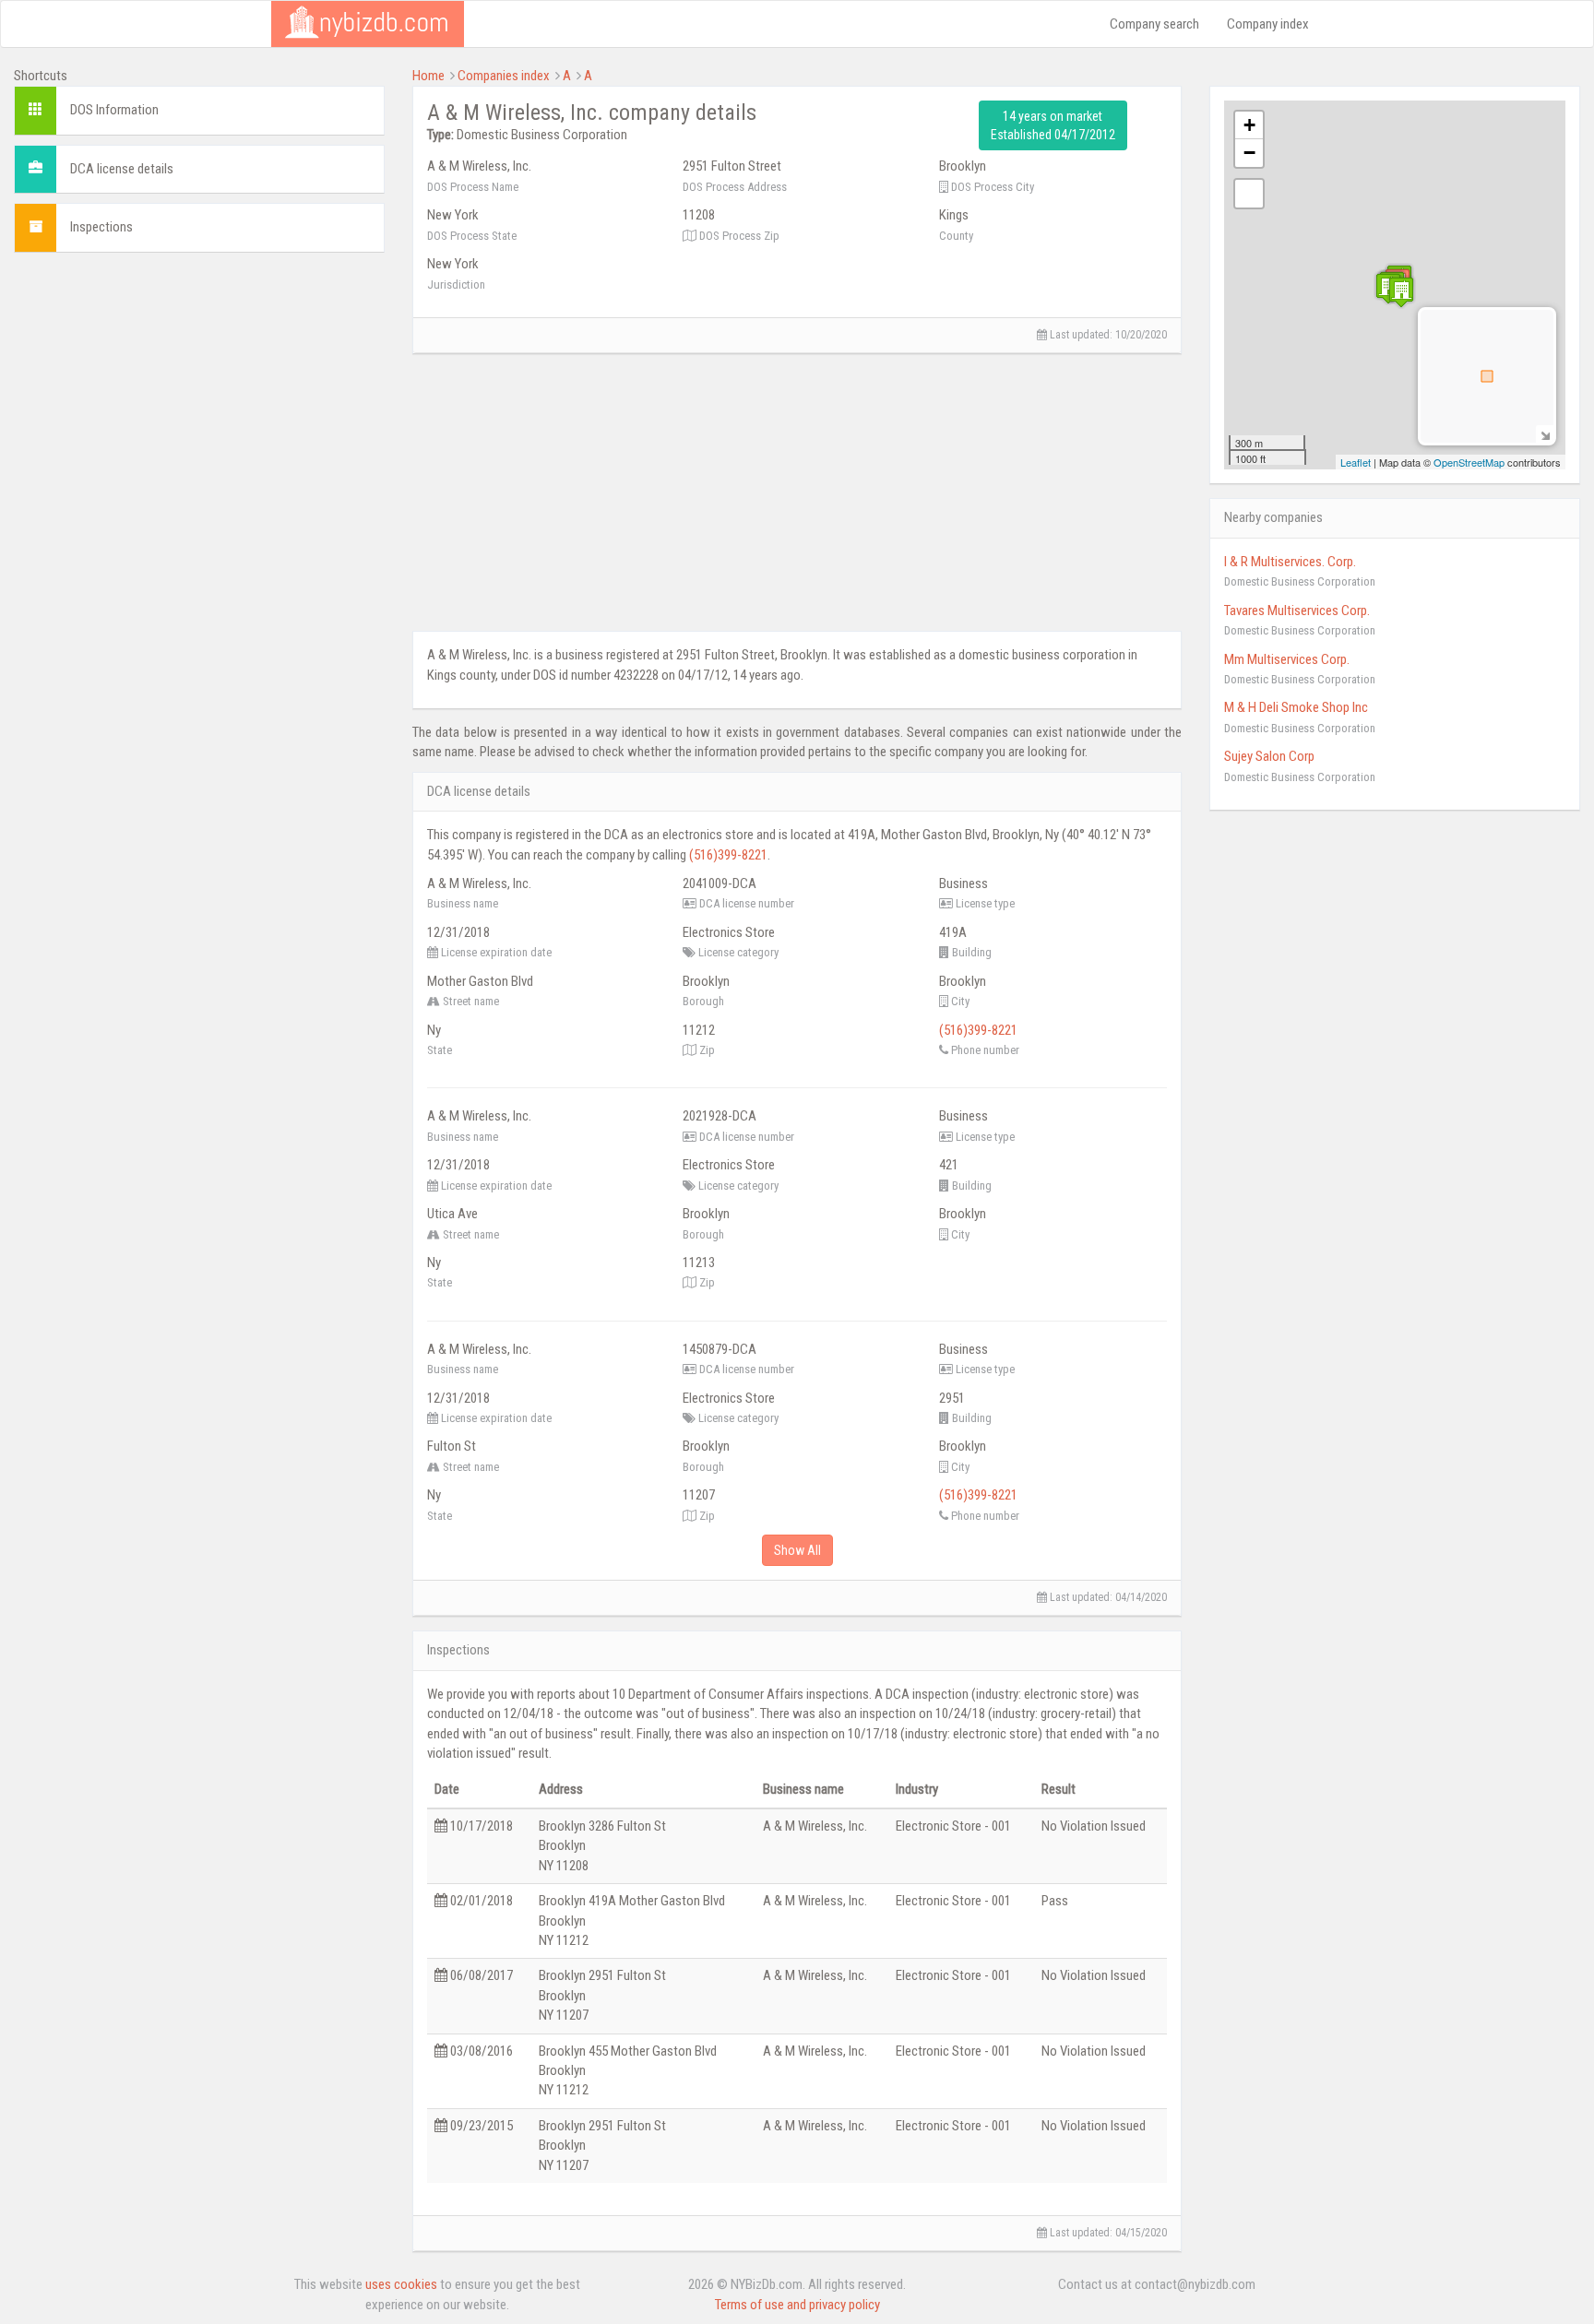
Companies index (504, 76)
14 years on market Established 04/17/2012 (1053, 125)
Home (428, 76)
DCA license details (122, 169)
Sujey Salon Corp (1269, 756)
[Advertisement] (199, 396)
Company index (1268, 24)
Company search (1154, 24)
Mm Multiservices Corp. (1287, 659)
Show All (797, 1550)
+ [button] (1249, 125)
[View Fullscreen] (1249, 194)
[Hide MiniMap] (1545, 434)
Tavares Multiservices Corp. (1297, 611)
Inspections (101, 227)
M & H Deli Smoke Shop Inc (1296, 707)
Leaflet (1356, 462)
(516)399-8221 (728, 855)
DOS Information (114, 110)
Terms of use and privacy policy (797, 2305)
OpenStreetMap (1469, 462)
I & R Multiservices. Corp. (1290, 562)
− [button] (1249, 153)
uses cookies (401, 2284)
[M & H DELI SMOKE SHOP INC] (1401, 292)
